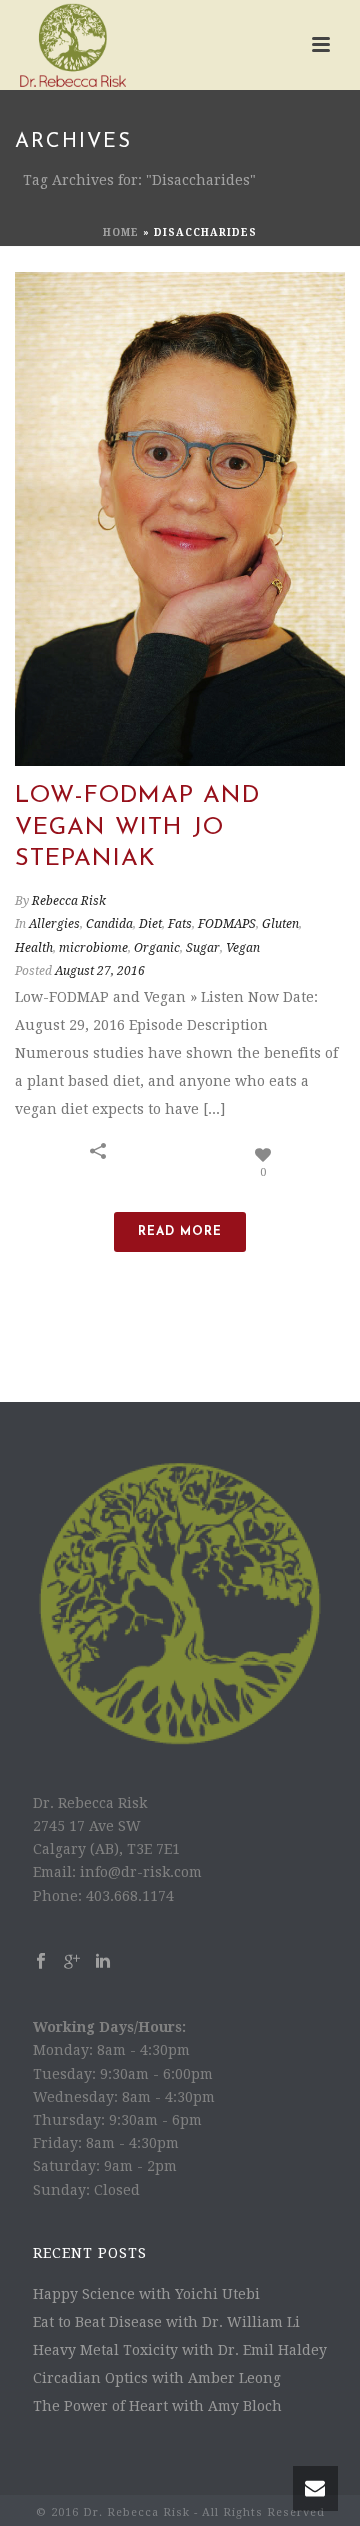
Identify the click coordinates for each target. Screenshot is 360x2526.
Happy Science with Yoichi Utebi (146, 2294)
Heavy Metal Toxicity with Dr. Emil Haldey (180, 2350)
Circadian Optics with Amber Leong (157, 2378)
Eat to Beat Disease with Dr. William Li (166, 2322)
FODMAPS (227, 924)
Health (34, 948)
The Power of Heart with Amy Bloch (157, 2406)
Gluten (280, 924)
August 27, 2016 (100, 971)
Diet (150, 924)
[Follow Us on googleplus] (72, 1962)
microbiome (93, 948)
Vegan (243, 948)
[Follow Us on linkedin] (103, 1962)
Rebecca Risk (69, 901)
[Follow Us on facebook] (41, 1962)
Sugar (203, 948)
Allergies (54, 924)
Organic (157, 948)
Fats (180, 924)
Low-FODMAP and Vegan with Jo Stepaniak (137, 827)
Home (121, 232)
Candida (109, 924)
